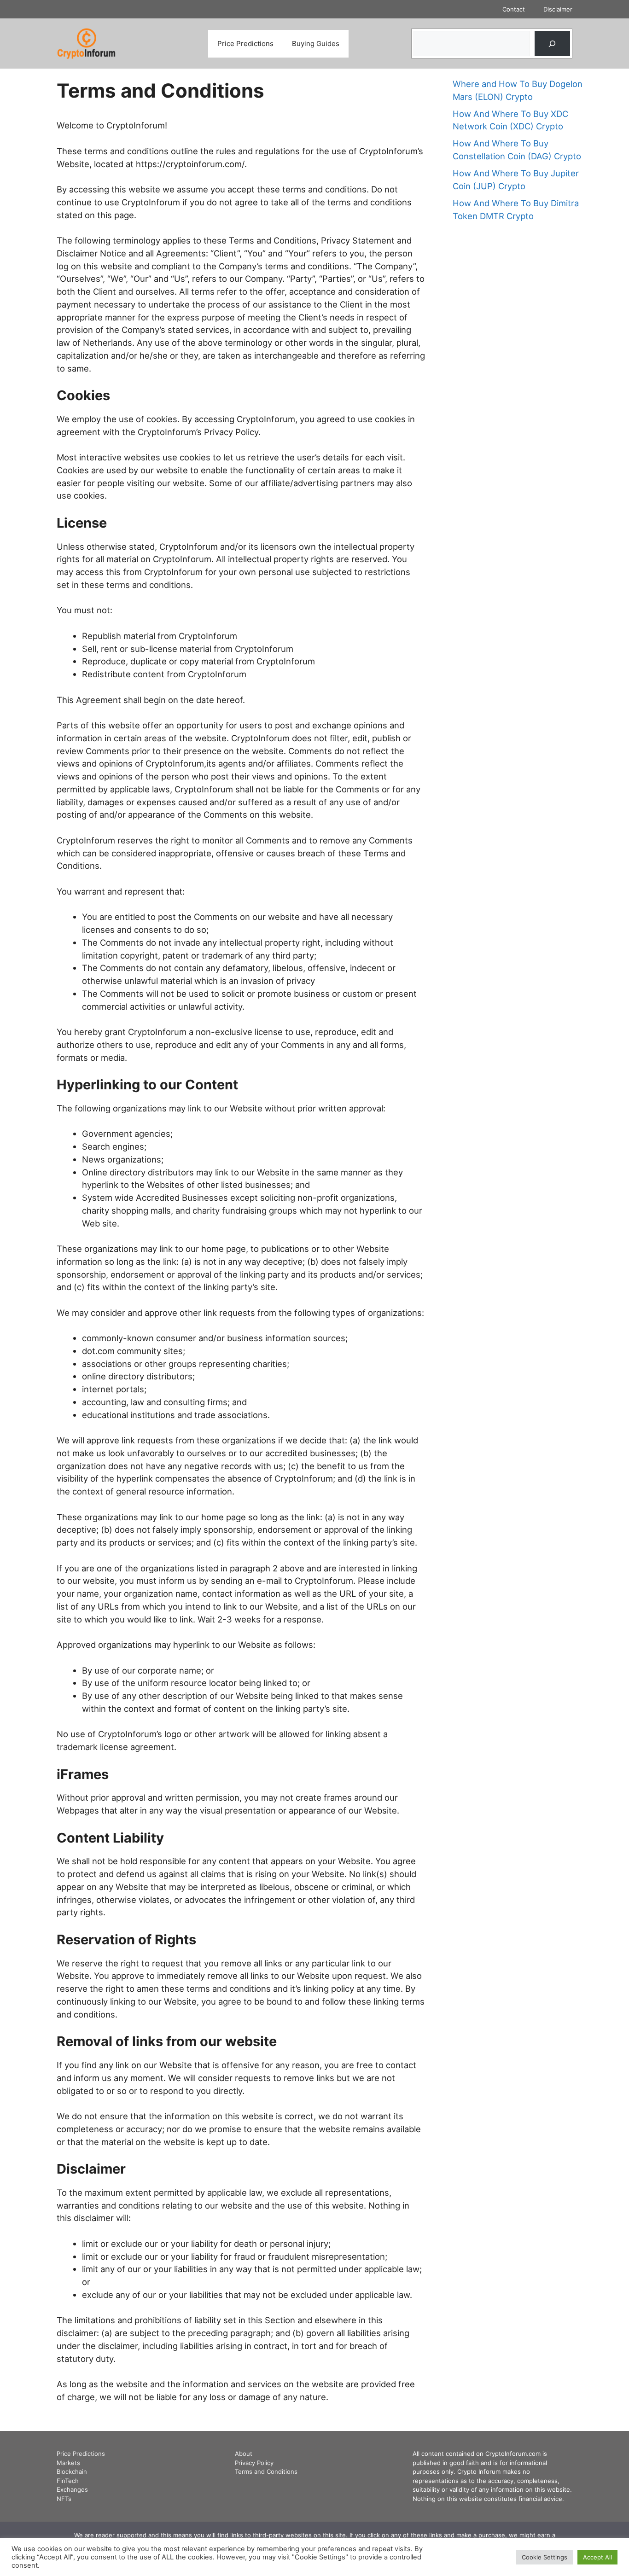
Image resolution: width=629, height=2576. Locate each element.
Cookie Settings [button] (545, 2557)
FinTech (68, 2481)
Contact (514, 9)
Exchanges (72, 2489)
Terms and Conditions (266, 2471)
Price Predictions (245, 44)
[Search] (552, 43)
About (244, 2454)
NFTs (64, 2499)
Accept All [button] (597, 2557)
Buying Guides (316, 44)
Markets (68, 2463)
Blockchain (72, 2471)
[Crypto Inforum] (87, 43)
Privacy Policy (254, 2463)
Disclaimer (558, 9)
